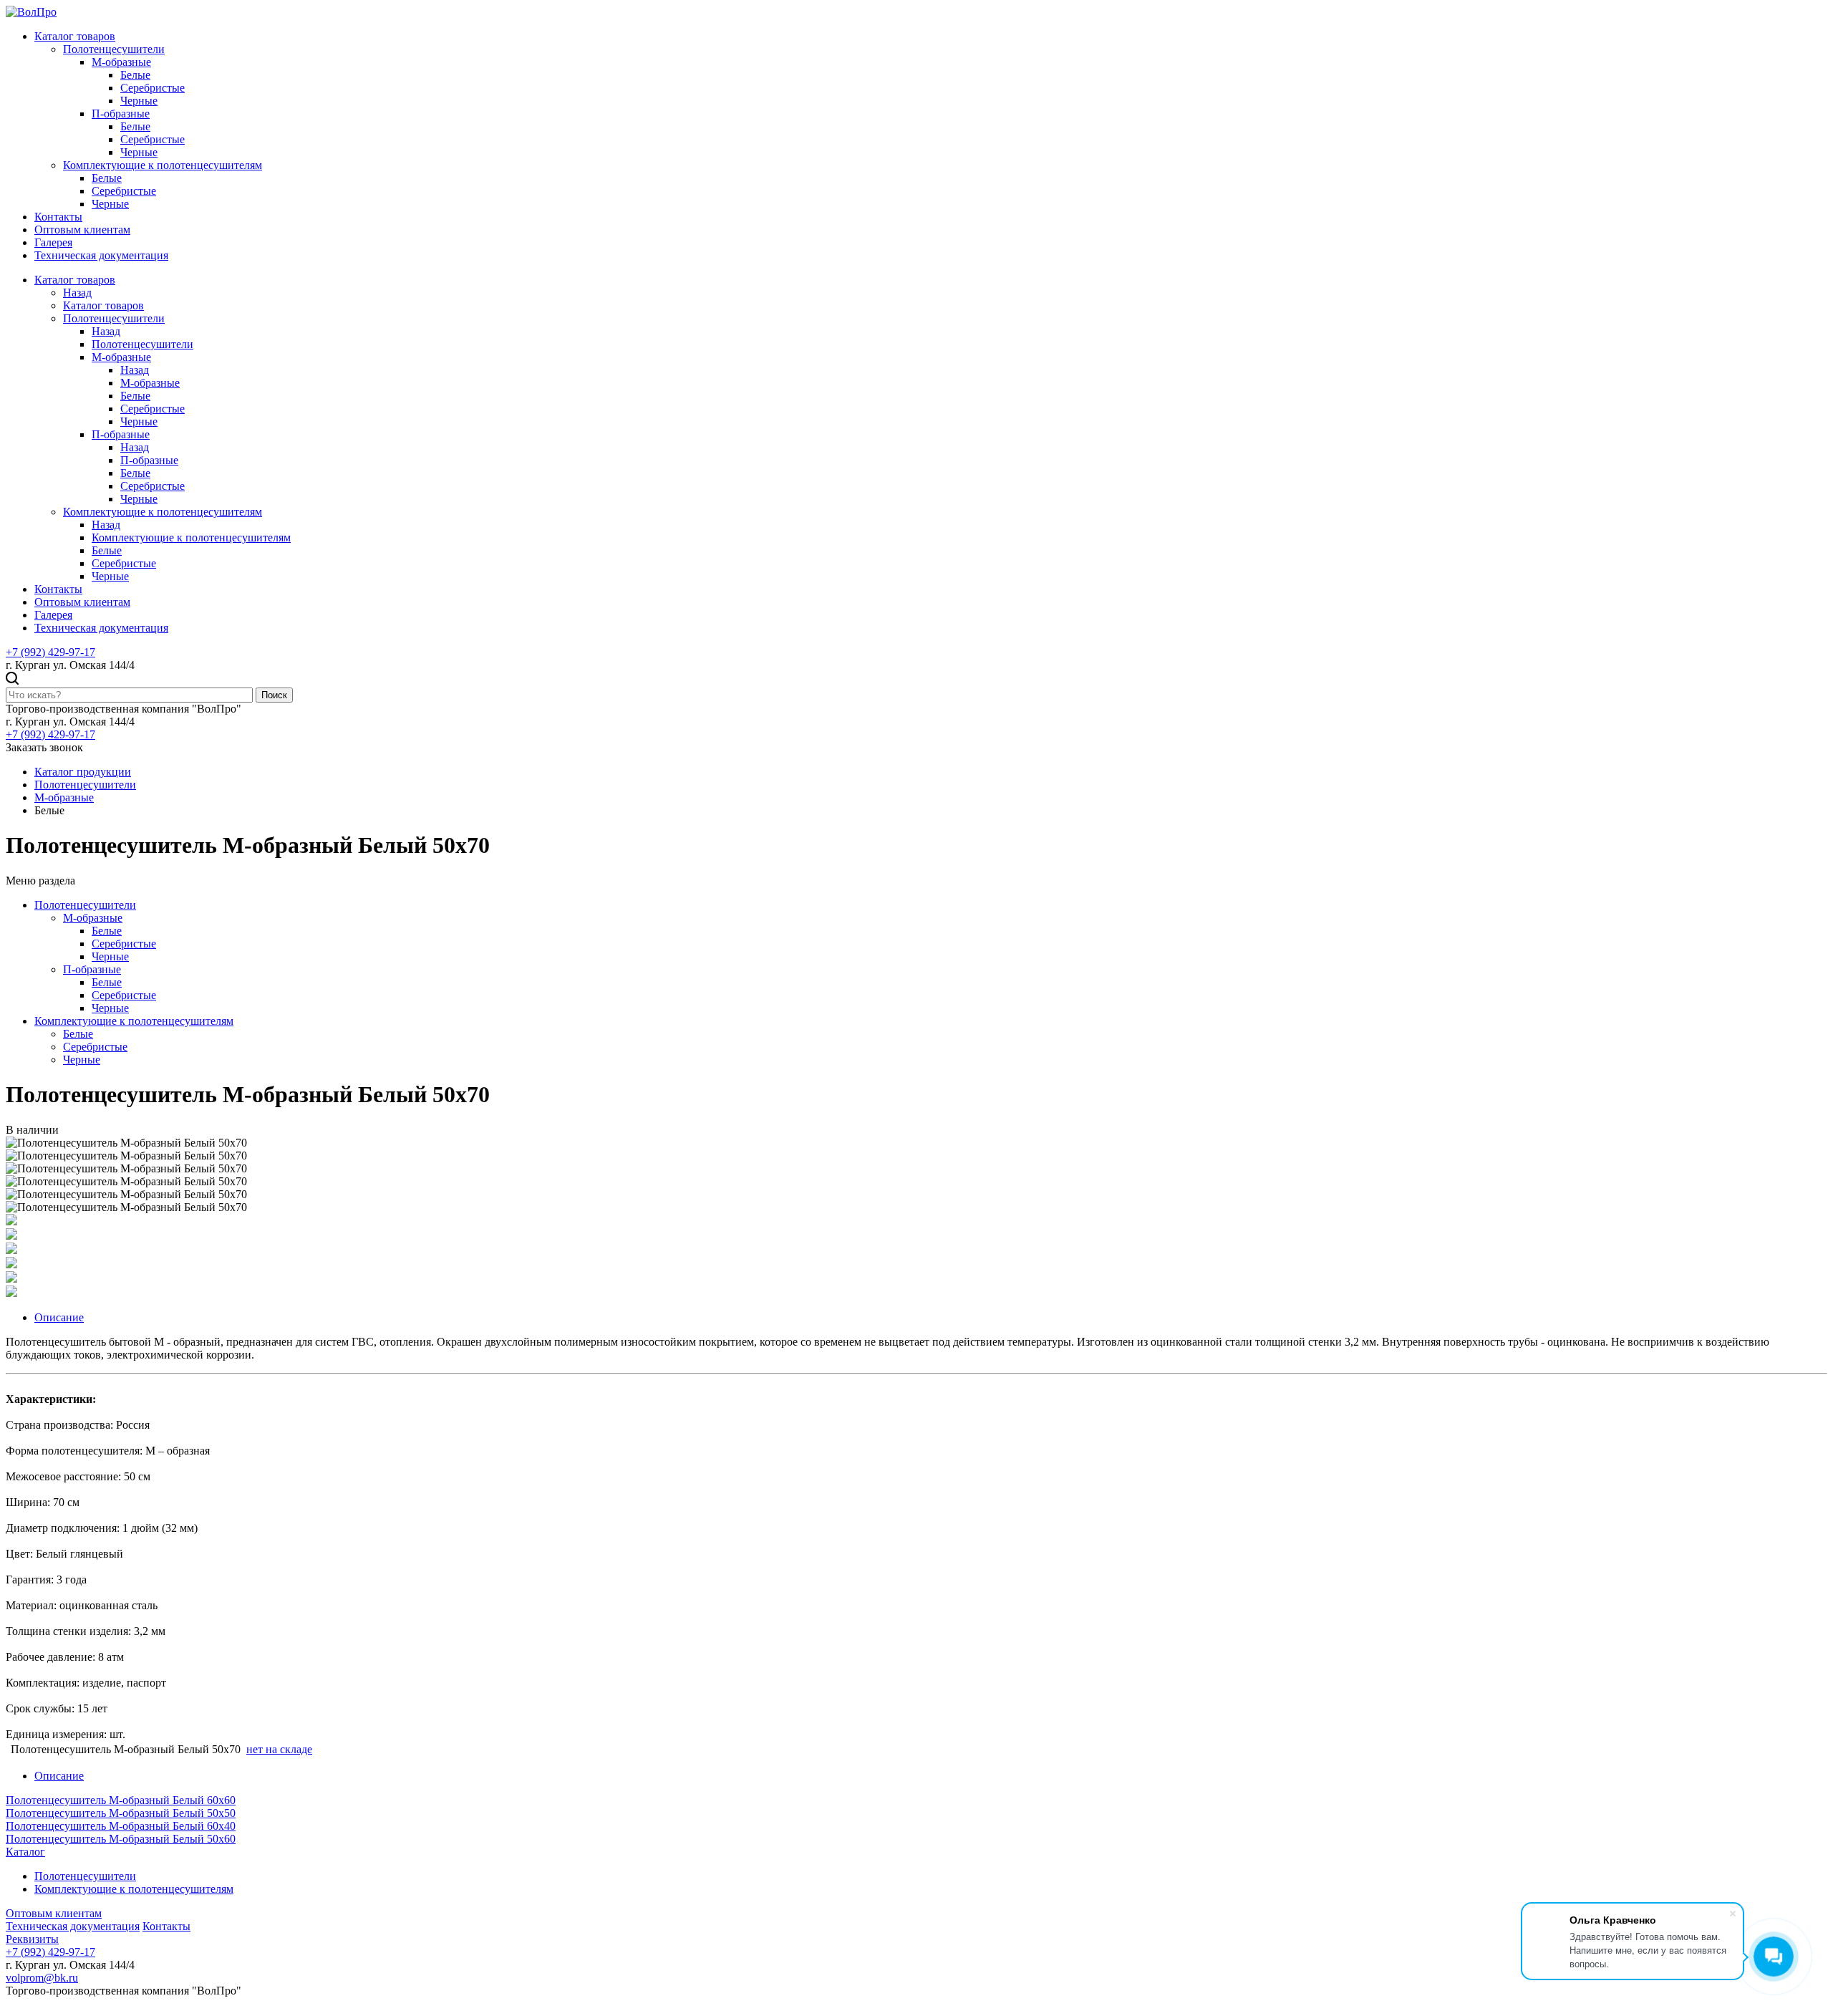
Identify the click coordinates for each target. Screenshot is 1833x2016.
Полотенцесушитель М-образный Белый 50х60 (121, 1839)
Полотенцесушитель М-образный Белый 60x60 (121, 1800)
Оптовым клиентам (82, 230)
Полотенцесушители (114, 49)
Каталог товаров (75, 36)
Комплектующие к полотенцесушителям (163, 165)
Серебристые (153, 88)
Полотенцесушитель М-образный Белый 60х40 (121, 1826)
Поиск (274, 695)
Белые (135, 75)
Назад (77, 293)
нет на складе (279, 1749)
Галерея (53, 242)
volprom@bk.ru (42, 1978)
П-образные (121, 114)
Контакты (58, 217)
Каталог (25, 1852)
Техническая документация (101, 255)
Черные (139, 101)
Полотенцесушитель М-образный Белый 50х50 (121, 1813)
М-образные (121, 62)
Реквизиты (32, 1939)
